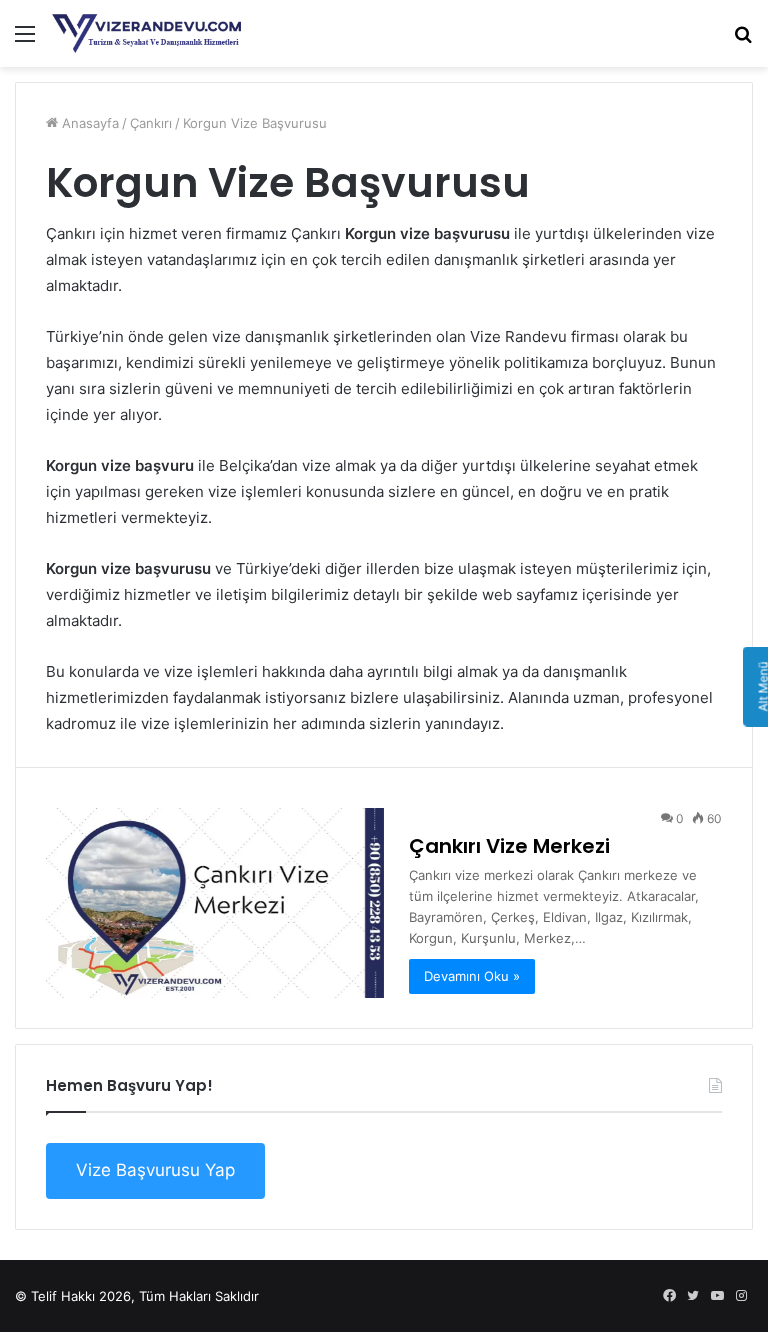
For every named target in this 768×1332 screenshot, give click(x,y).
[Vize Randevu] (147, 33)
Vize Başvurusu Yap (155, 1170)
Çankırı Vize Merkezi (509, 846)
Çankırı (151, 123)
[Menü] (25, 40)
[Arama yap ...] (743, 40)
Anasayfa (88, 123)
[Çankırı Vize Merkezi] (215, 903)
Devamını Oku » (472, 976)
